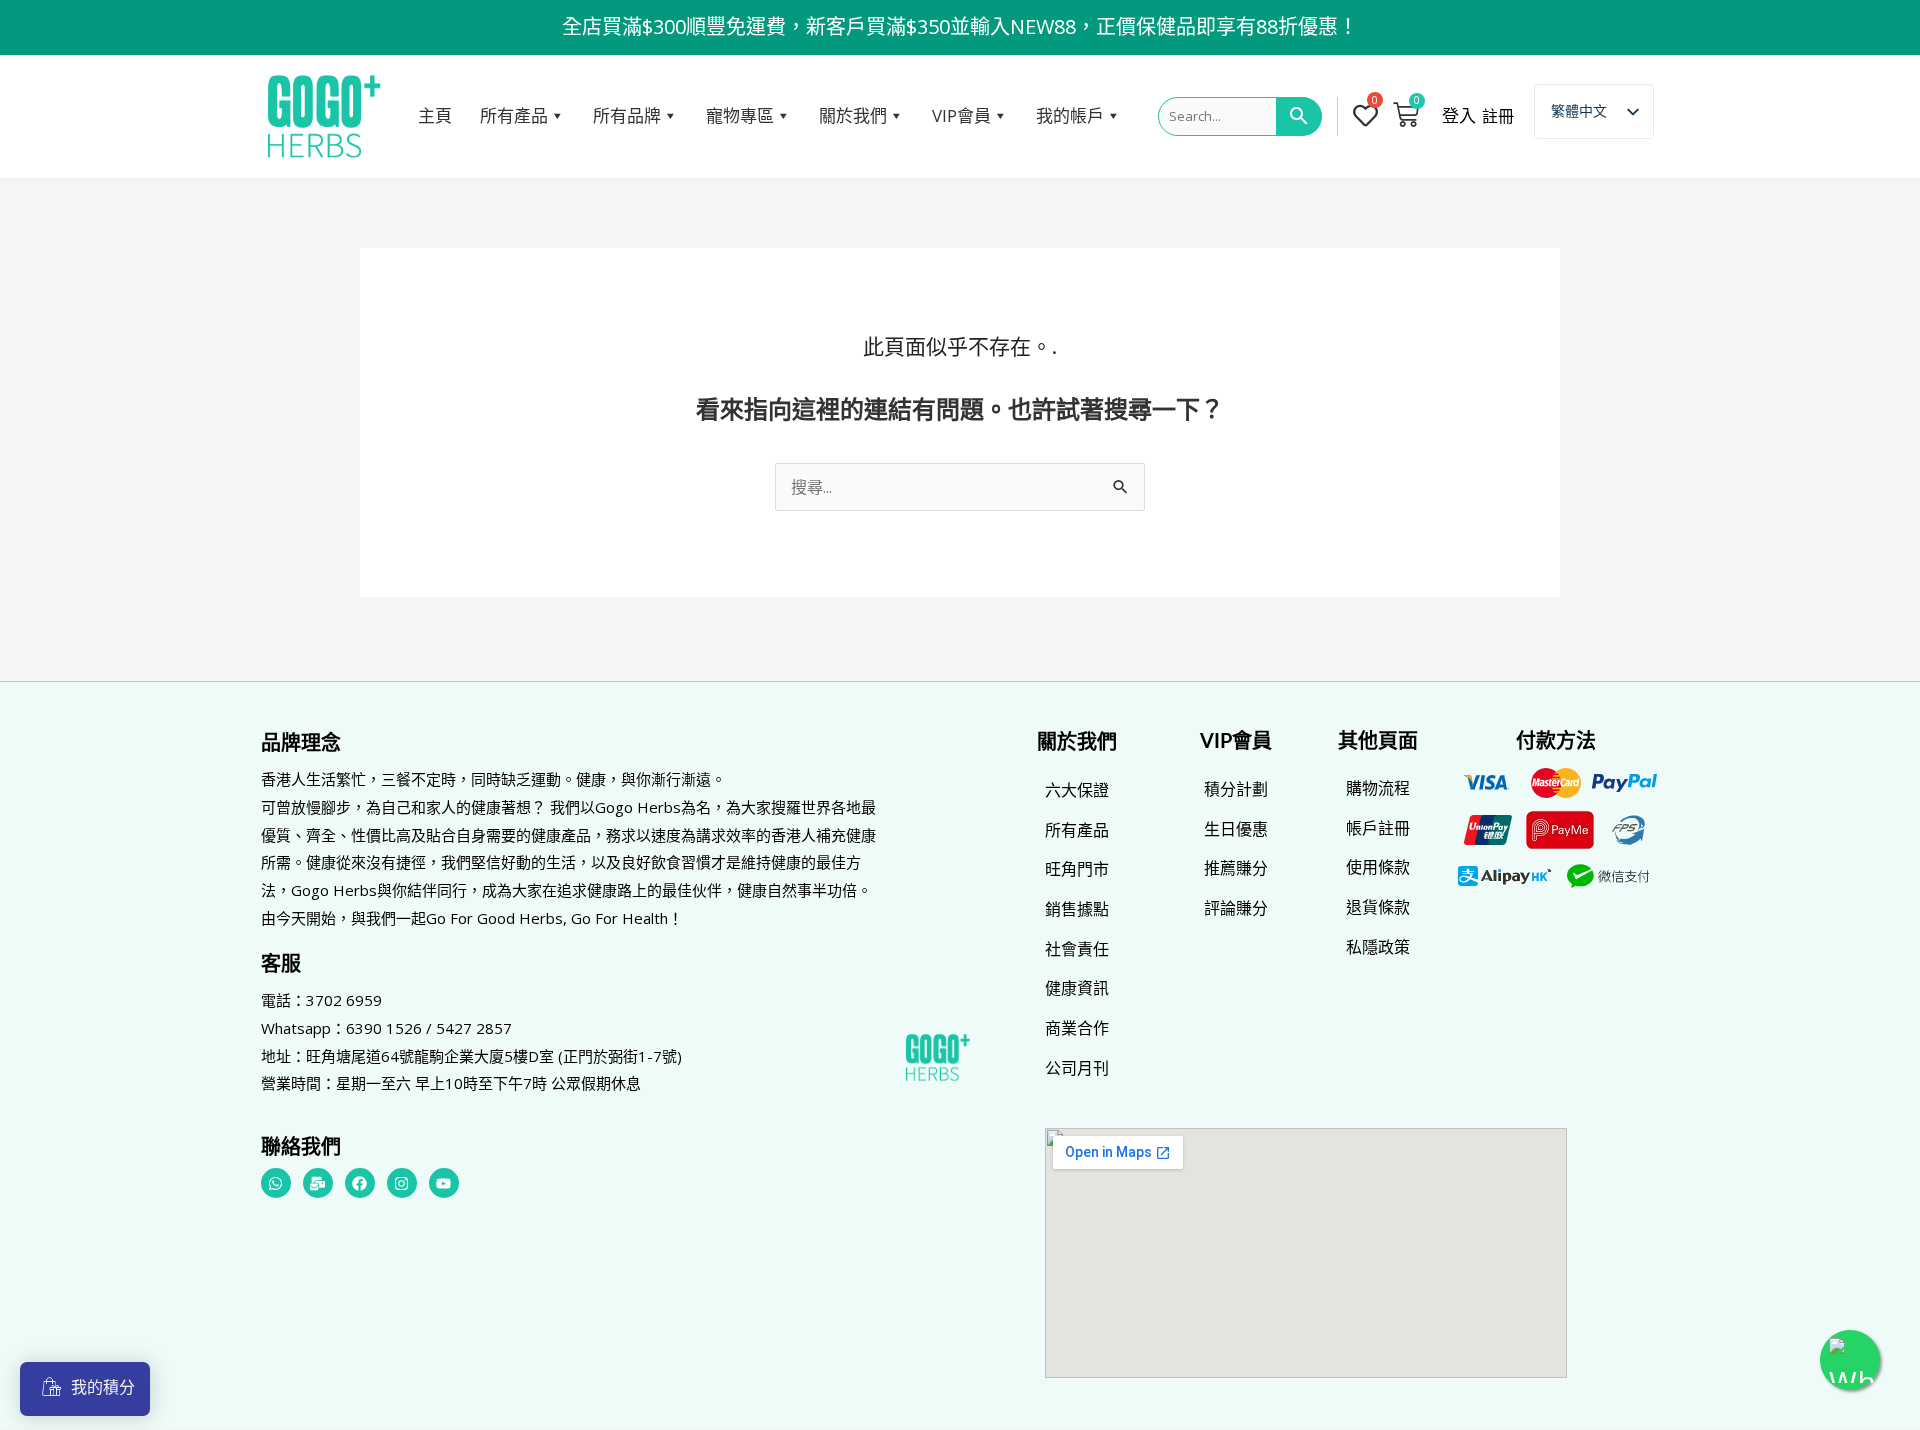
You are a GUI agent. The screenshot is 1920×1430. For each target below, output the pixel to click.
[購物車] (1406, 114)
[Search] (1299, 117)
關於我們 (853, 115)
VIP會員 (961, 115)
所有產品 (514, 115)
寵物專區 (740, 115)
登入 (1459, 116)
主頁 (435, 115)
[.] (1369, 117)
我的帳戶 (1070, 115)
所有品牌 (627, 115)
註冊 (1498, 116)
